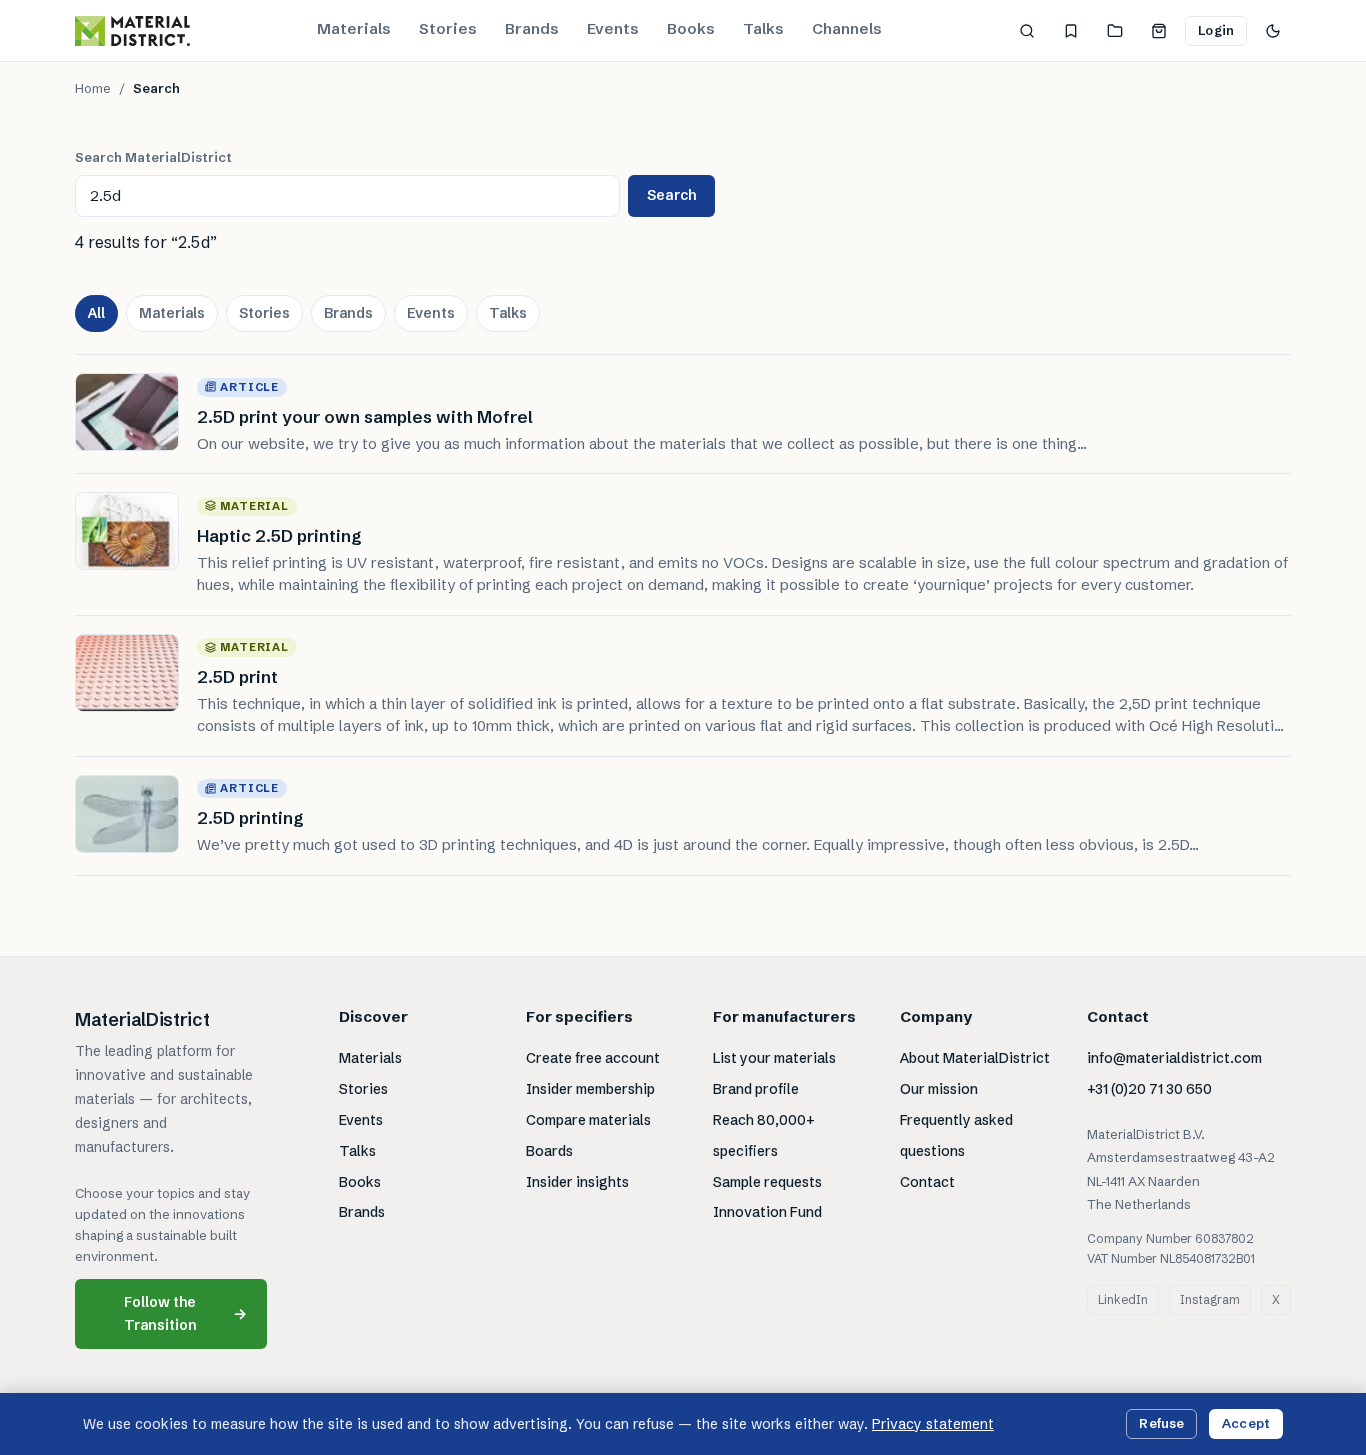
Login (1216, 30)
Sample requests (767, 1182)
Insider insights (577, 1182)
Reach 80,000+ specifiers (764, 1135)
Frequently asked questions (956, 1135)
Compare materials (588, 1120)
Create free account (593, 1058)
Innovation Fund (767, 1212)
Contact (927, 1182)
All (96, 313)
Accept (1246, 1423)
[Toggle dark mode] (1273, 31)
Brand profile (756, 1089)
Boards (549, 1151)
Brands (532, 28)
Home (93, 88)
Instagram (1210, 1299)
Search (671, 195)
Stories (448, 28)
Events (613, 28)
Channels (847, 28)
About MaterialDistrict (975, 1058)
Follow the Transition (186, 1313)
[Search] (1027, 31)
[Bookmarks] (1071, 31)
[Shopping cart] (1159, 31)
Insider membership (590, 1089)
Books (691, 28)
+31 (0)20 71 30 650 (1149, 1089)
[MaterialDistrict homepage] (132, 31)
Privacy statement (933, 1424)
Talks (763, 28)
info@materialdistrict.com (1174, 1058)
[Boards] (1115, 31)
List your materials (774, 1058)
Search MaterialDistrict (153, 157)
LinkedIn (1123, 1299)
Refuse (1161, 1423)
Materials (354, 28)
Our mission (939, 1089)
